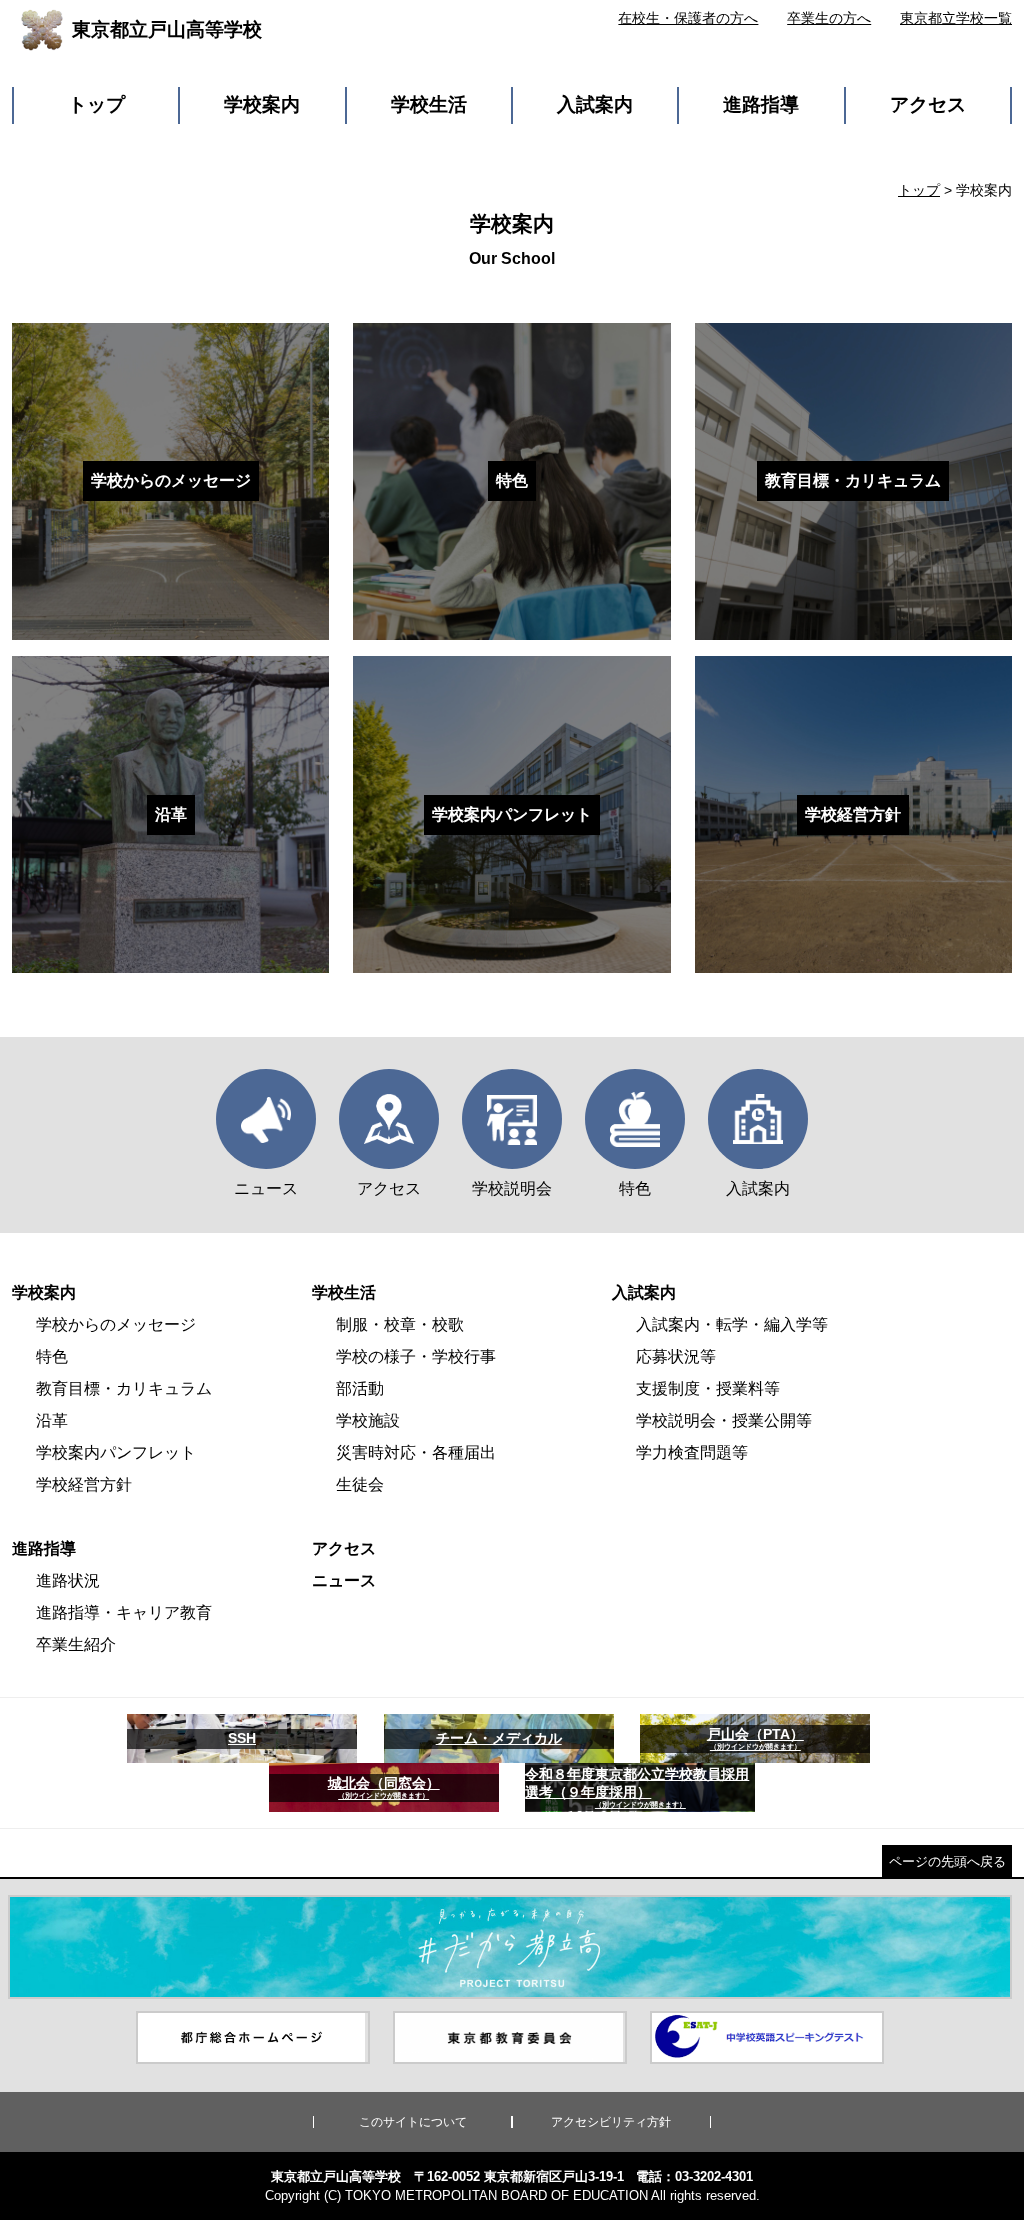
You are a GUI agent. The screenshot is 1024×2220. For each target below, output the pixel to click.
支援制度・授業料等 (708, 1388)
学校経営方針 (84, 1484)
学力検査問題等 (692, 1452)
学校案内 (262, 104)
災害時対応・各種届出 (416, 1452)
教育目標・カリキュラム (124, 1388)
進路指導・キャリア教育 (124, 1612)
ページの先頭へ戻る (947, 1861)
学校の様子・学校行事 (416, 1356)
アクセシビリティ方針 (611, 2122)
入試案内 (595, 104)
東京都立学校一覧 (956, 18)
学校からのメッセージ (116, 1324)
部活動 (360, 1388)
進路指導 (761, 104)
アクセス (928, 104)
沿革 (52, 1420)
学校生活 (429, 104)
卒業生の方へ (829, 18)
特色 (52, 1356)
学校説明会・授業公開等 (724, 1420)
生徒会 (360, 1484)
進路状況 (68, 1580)
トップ (96, 104)
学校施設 (368, 1420)
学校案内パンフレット (116, 1452)
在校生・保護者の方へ (688, 18)
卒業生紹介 (76, 1644)
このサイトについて (413, 2122)
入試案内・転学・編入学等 (732, 1324)
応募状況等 (676, 1356)
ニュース (344, 1580)
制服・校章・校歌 (400, 1324)
